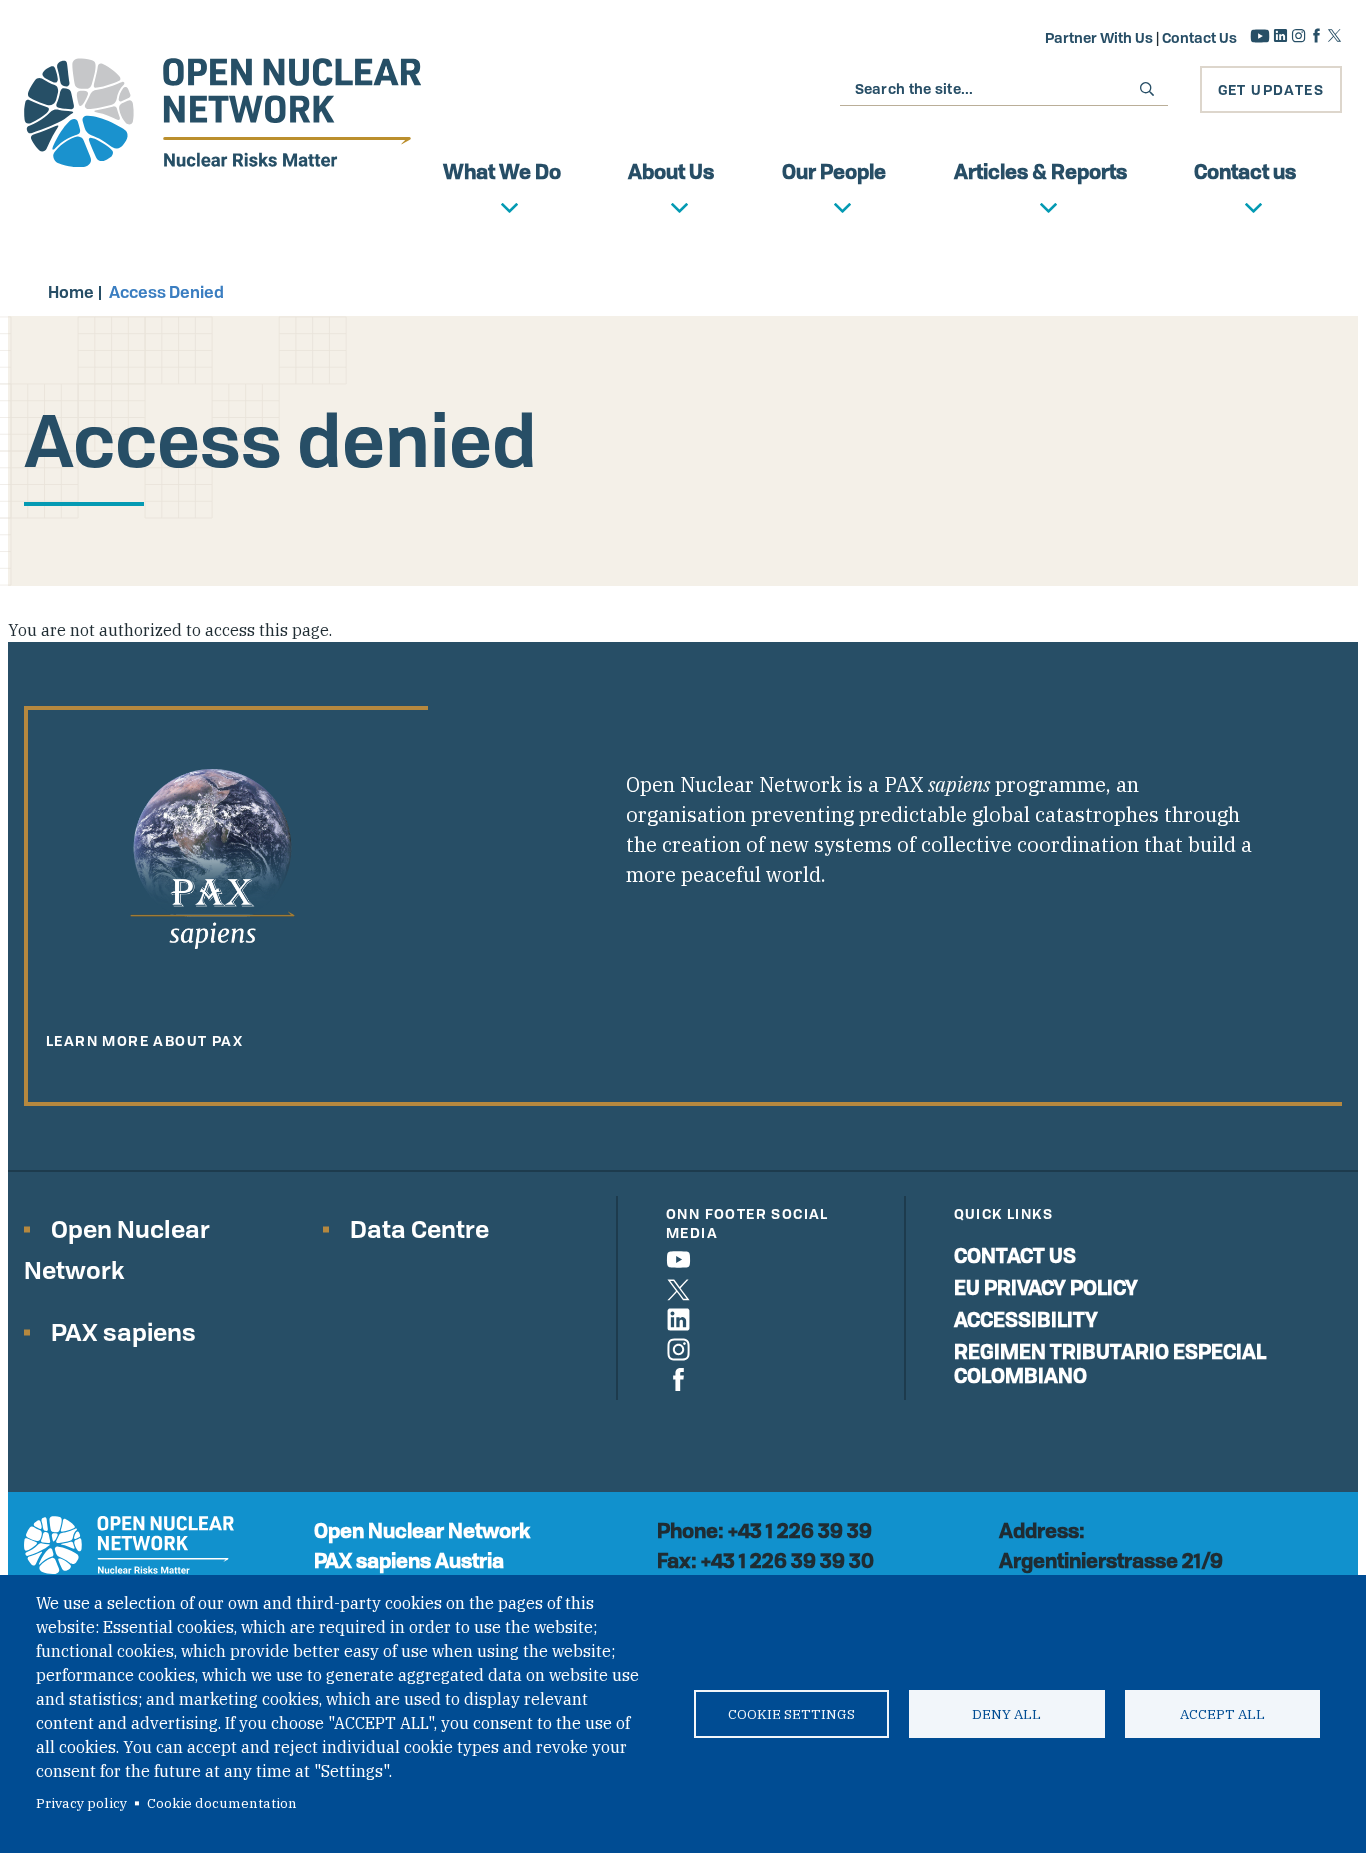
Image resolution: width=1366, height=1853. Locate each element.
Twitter (1334, 35)
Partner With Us (1099, 37)
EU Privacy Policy (1046, 1287)
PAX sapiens (123, 1331)
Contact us (1245, 171)
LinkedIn (1280, 35)
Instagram (1298, 35)
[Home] (222, 113)
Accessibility (1026, 1319)
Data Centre (419, 1228)
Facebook (1316, 35)
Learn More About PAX (144, 1040)
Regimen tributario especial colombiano (1110, 1363)
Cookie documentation (222, 1803)
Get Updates (1271, 89)
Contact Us (1199, 37)
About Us (671, 171)
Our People (834, 171)
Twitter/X (678, 1289)
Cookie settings (791, 1714)
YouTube (1260, 36)
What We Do (502, 171)
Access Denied (166, 292)
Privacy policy (81, 1803)
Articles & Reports (1040, 171)
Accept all (1222, 1714)
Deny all (1006, 1714)
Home (71, 292)
